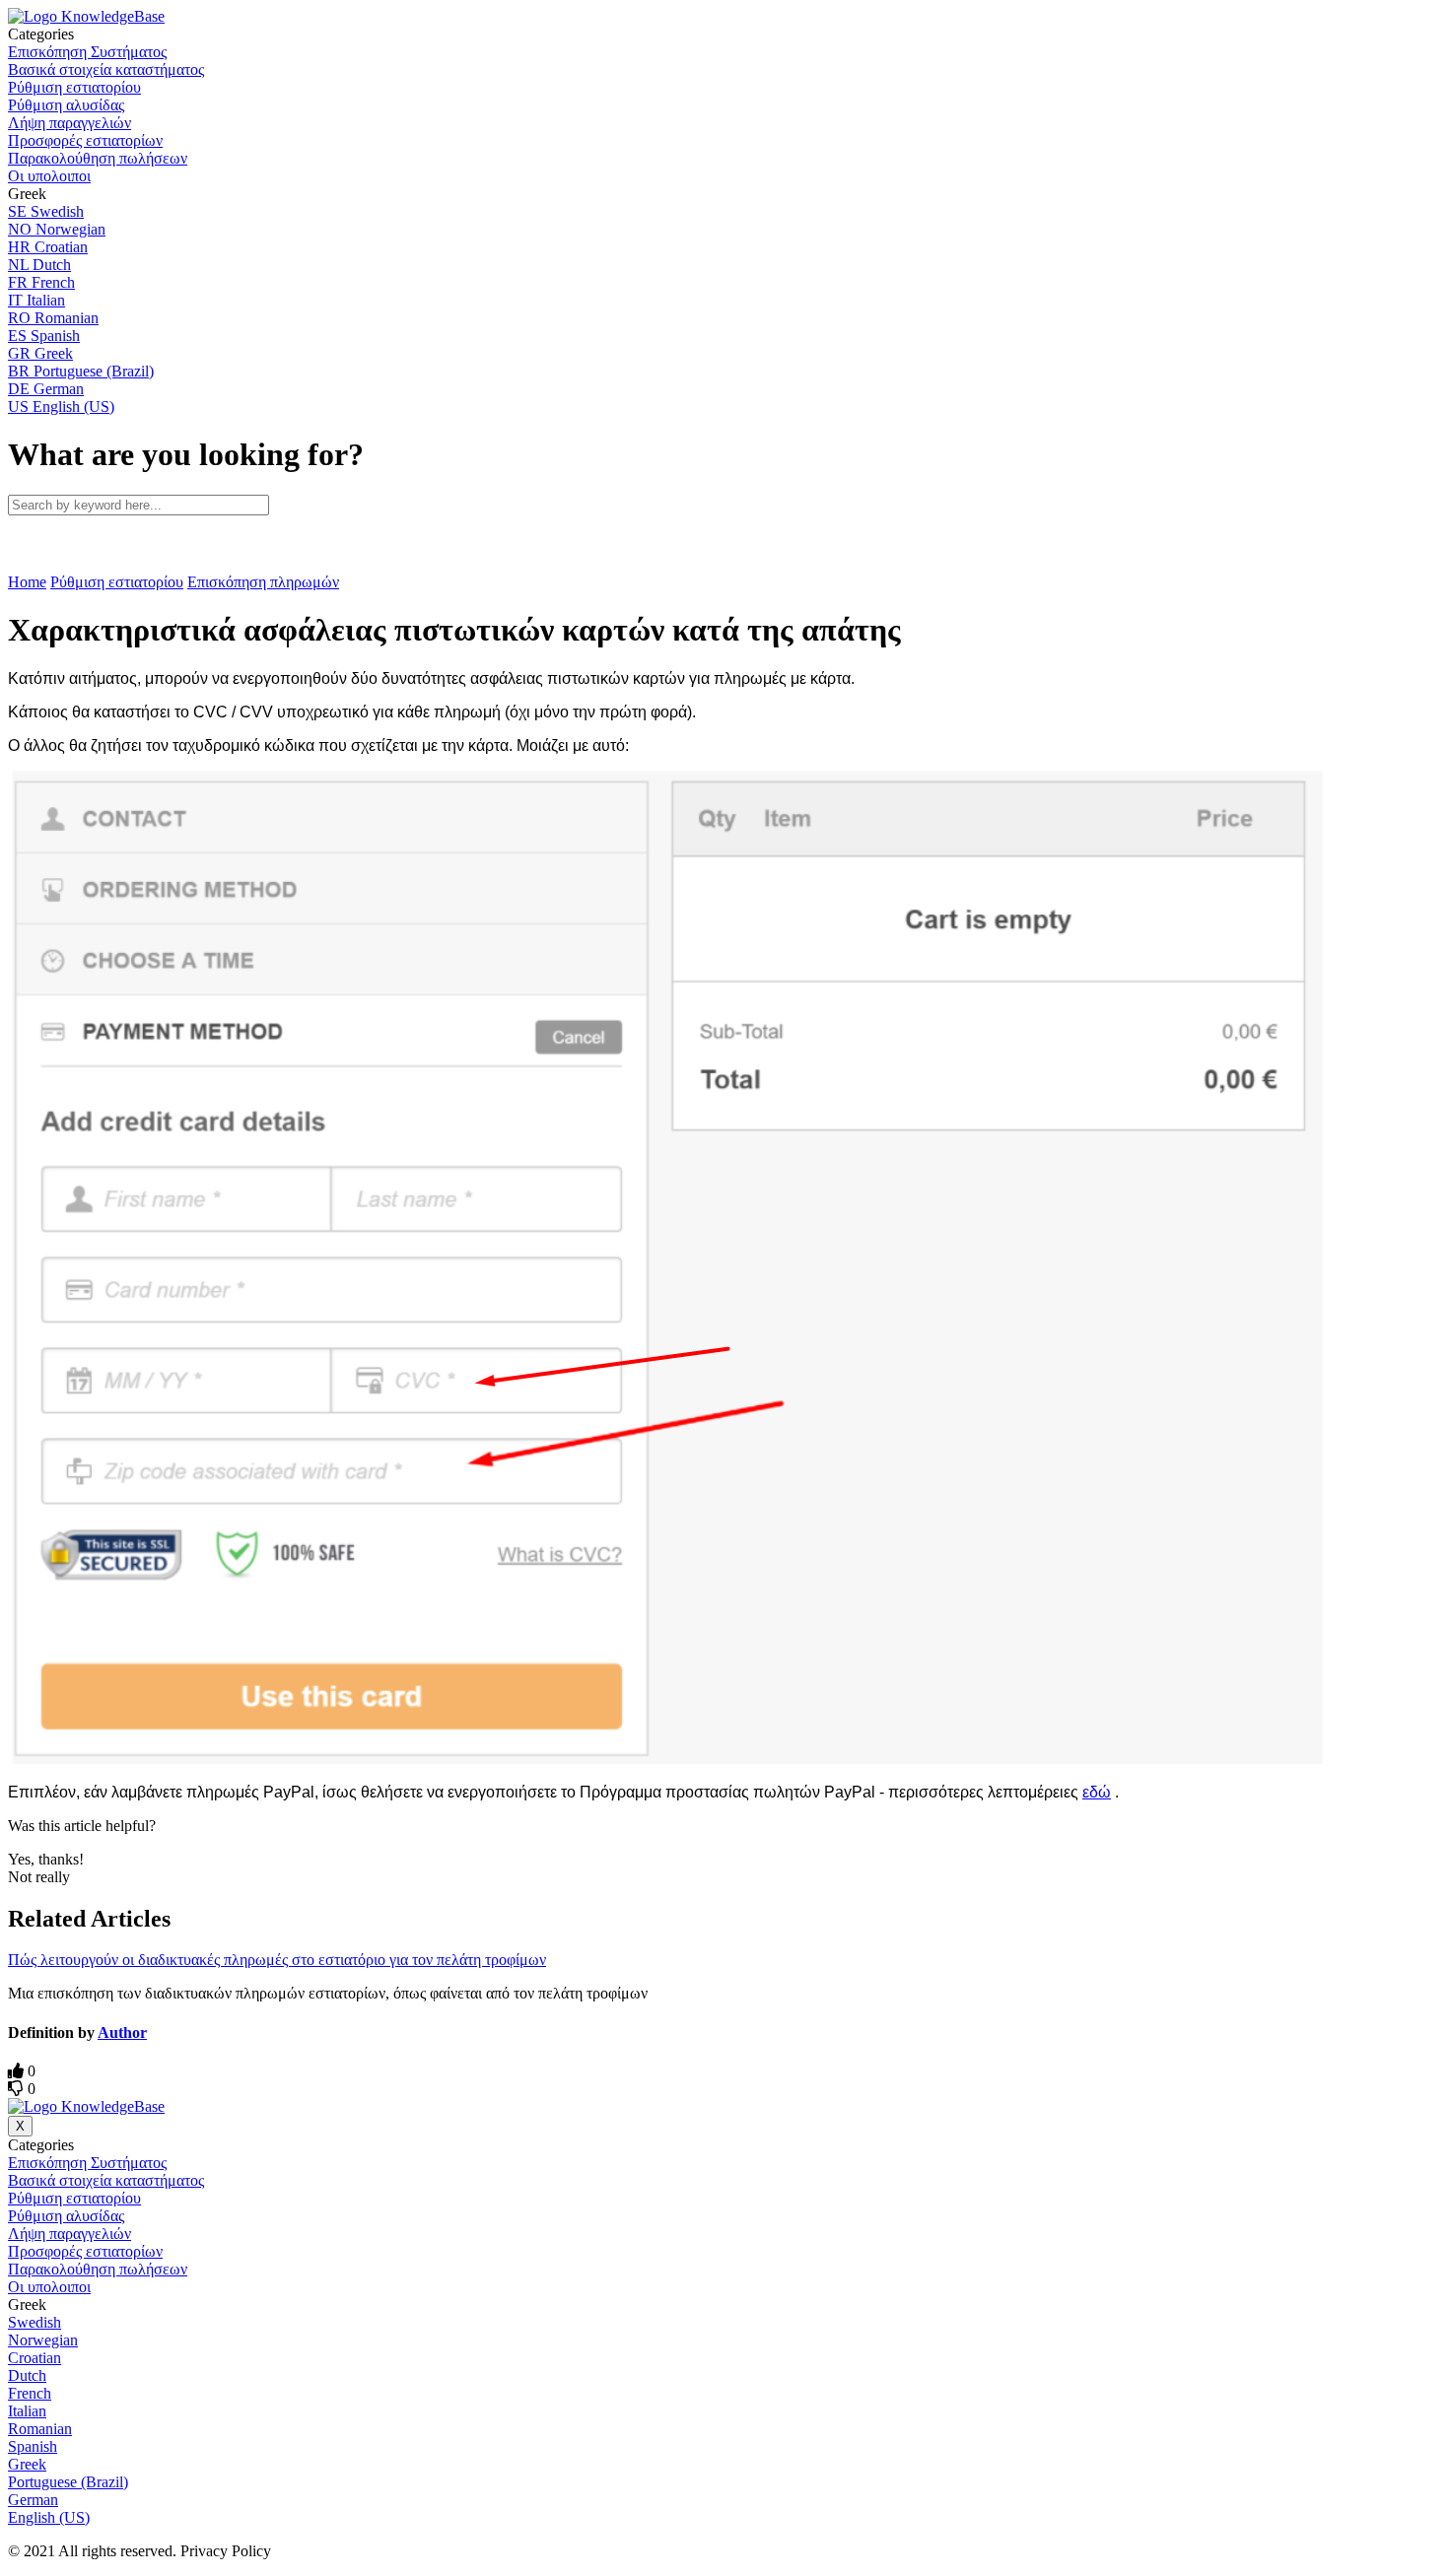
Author (122, 2033)
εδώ (1097, 1792)
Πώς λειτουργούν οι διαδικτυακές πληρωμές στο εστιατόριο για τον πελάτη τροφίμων (277, 1960)
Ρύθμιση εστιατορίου (117, 582)
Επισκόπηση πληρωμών (263, 582)
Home (27, 582)
